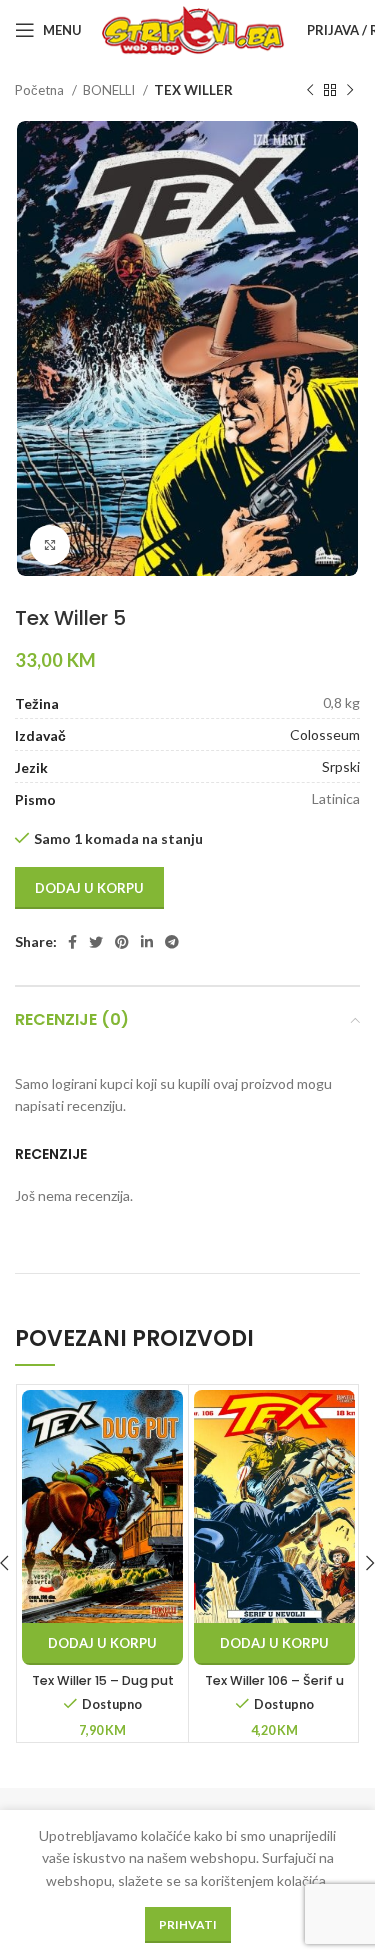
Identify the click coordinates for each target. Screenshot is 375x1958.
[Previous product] (310, 91)
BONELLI (110, 90)
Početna (41, 90)
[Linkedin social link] (147, 942)
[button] (102, 1644)
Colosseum (325, 734)
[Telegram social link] (172, 942)
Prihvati (188, 1924)
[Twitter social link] (96, 942)
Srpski (341, 766)
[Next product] (350, 91)
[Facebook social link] (72, 942)
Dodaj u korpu (89, 888)
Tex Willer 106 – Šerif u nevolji (274, 1689)
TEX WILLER (193, 90)
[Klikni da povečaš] (50, 545)
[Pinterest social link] (122, 942)
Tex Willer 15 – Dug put (103, 1680)
